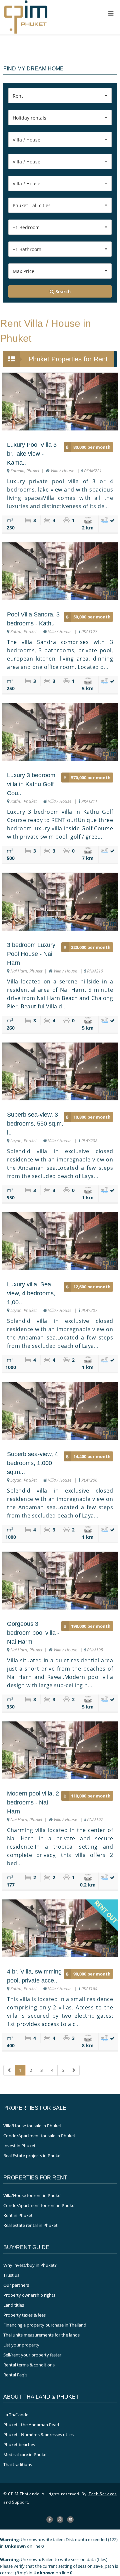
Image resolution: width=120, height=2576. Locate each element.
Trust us (11, 2275)
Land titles (14, 2305)
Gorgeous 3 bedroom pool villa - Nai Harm (33, 1633)
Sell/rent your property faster (32, 2355)
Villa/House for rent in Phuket (33, 2195)
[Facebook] (50, 2520)
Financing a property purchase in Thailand (45, 2325)
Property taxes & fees (24, 2315)
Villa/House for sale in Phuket (32, 2126)
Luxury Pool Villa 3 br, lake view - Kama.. (32, 454)
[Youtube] (70, 2520)
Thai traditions (18, 2464)
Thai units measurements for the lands (41, 2335)
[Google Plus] (60, 2520)
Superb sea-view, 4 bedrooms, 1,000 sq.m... (32, 1463)
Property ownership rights (29, 2295)
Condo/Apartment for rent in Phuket (40, 2205)
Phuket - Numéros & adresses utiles (38, 2435)
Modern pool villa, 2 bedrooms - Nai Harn (33, 1802)
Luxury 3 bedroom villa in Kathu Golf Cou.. (31, 784)
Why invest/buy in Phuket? (30, 2265)
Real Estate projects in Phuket (33, 2156)
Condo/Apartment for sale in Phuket (39, 2136)
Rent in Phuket (18, 2215)
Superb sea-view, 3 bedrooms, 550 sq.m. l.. (35, 1124)
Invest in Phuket (19, 2146)
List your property (21, 2345)
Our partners (16, 2285)
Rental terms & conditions (29, 2365)
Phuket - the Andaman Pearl (31, 2425)
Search (62, 291)
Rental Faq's (15, 2375)
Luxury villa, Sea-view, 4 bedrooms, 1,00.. (31, 1293)
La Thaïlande (16, 2415)
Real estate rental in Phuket (30, 2225)
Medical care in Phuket (26, 2454)
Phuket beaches (19, 2444)
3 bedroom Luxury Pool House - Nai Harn (31, 954)
